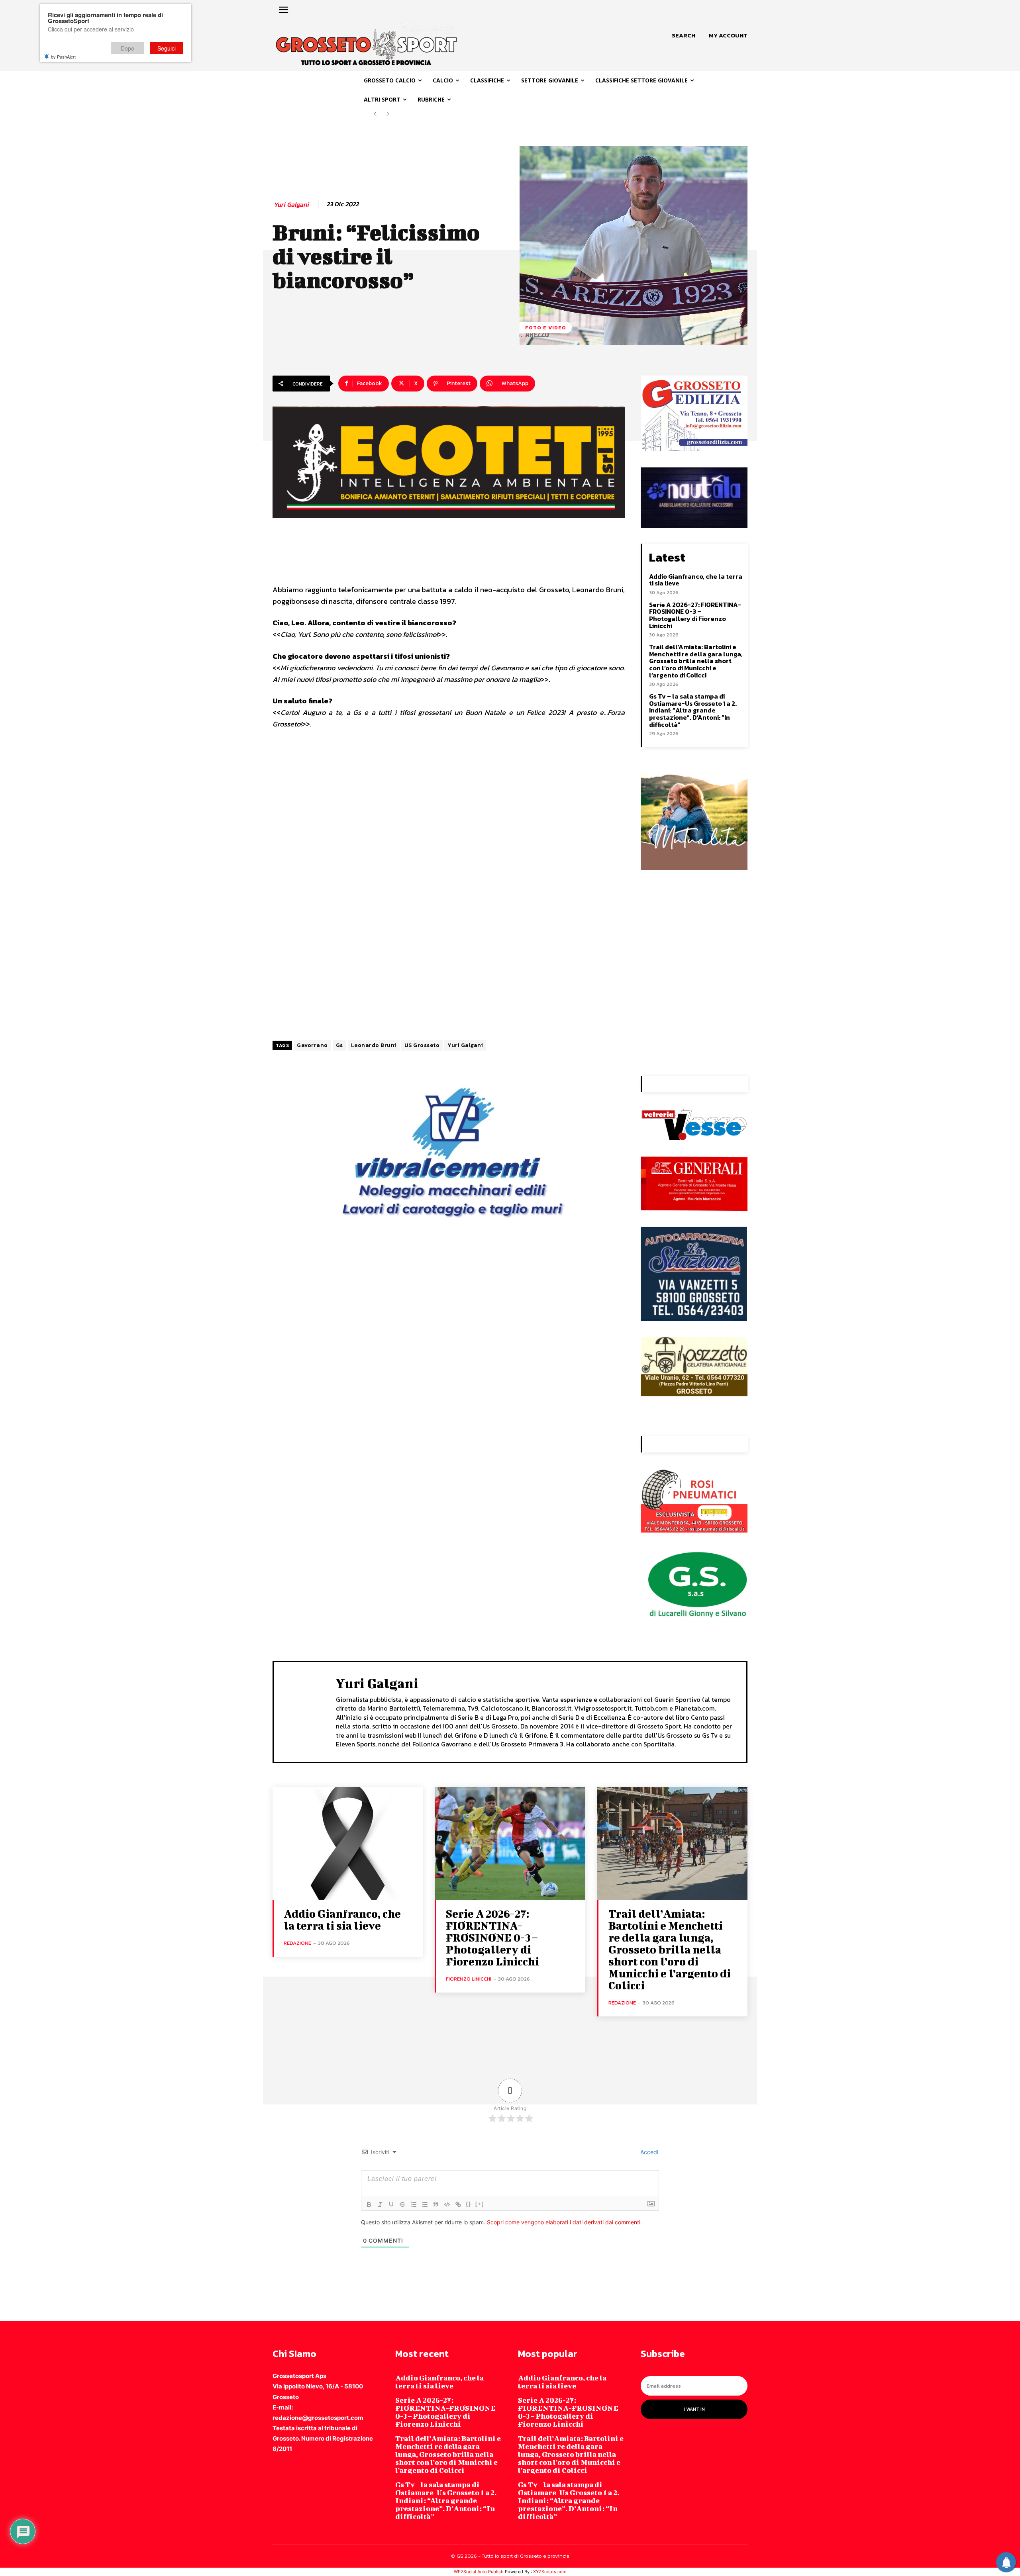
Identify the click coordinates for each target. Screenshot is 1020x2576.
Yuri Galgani (291, 205)
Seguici (167, 48)
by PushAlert (63, 57)
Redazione (297, 1943)
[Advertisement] (449, 796)
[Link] (458, 2204)
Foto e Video (546, 328)
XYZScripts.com (550, 2572)
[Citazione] (436, 2204)
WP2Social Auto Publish (479, 2572)
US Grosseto (422, 1045)
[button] (684, 35)
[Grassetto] (369, 2204)
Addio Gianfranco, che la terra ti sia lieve (696, 580)
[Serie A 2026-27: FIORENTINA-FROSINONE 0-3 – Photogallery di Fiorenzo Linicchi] (510, 1843)
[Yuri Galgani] (305, 1711)
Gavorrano (312, 1045)
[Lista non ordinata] (425, 2204)
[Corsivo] (380, 2204)
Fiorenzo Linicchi (469, 1979)
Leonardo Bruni (374, 1045)
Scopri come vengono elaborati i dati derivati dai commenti (564, 2222)
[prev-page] (375, 114)
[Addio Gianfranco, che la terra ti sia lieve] (348, 1843)
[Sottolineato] (391, 2204)
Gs (339, 1045)
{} (469, 2204)
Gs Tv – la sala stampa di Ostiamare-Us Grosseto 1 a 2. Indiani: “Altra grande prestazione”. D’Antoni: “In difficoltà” (693, 710)
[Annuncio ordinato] (414, 2204)
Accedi (648, 2152)
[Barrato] (402, 2204)
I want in (694, 2409)
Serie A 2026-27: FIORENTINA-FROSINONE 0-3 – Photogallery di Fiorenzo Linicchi (695, 615)
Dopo (127, 48)
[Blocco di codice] (447, 2204)
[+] (480, 2204)
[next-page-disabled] (388, 114)
